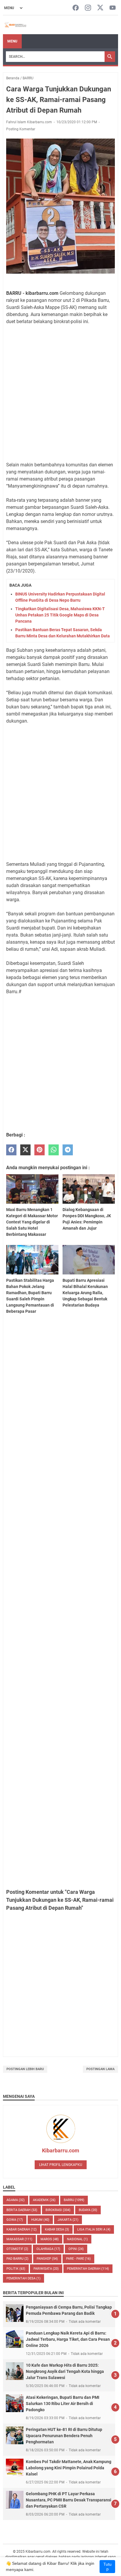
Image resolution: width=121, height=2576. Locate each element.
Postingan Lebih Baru (25, 2069)
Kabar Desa (57, 2229)
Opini (76, 2249)
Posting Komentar (21, 129)
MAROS (50, 2239)
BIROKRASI (58, 2210)
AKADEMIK (44, 2200)
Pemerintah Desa (23, 2278)
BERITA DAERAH (22, 2210)
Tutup (107, 2567)
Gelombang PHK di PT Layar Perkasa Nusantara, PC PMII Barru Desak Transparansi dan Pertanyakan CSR (69, 2500)
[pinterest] (40, 1150)
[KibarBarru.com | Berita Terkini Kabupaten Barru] (15, 25)
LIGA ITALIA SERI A (94, 2229)
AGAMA (16, 2200)
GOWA (15, 2220)
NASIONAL (77, 2239)
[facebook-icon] (76, 8)
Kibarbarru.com (61, 2150)
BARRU (74, 2200)
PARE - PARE (78, 2259)
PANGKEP (47, 2259)
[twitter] (25, 1150)
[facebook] (11, 1150)
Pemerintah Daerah (88, 2269)
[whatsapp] (54, 1150)
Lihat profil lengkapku (61, 2165)
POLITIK (16, 2269)
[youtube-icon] (113, 8)
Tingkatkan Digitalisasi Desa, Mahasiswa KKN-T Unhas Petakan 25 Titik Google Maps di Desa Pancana (60, 615)
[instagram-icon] (88, 8)
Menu (12, 41)
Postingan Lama (100, 2069)
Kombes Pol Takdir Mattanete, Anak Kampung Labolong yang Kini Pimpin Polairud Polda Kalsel (69, 2468)
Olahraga (48, 2249)
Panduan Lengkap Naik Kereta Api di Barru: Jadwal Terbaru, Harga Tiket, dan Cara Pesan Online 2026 (68, 2339)
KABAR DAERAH (22, 2229)
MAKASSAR (19, 2239)
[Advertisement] (60, 393)
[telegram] (68, 1150)
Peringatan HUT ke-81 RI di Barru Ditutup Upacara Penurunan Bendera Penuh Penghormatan (64, 2436)
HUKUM (40, 2220)
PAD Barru (17, 2259)
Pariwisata (46, 2269)
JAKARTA (68, 2220)
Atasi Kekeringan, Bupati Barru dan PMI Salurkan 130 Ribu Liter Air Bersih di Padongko (63, 2404)
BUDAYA (88, 2210)
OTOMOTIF (17, 2249)
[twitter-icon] (100, 8)
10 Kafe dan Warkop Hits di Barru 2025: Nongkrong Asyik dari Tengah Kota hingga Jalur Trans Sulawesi (65, 2371)
